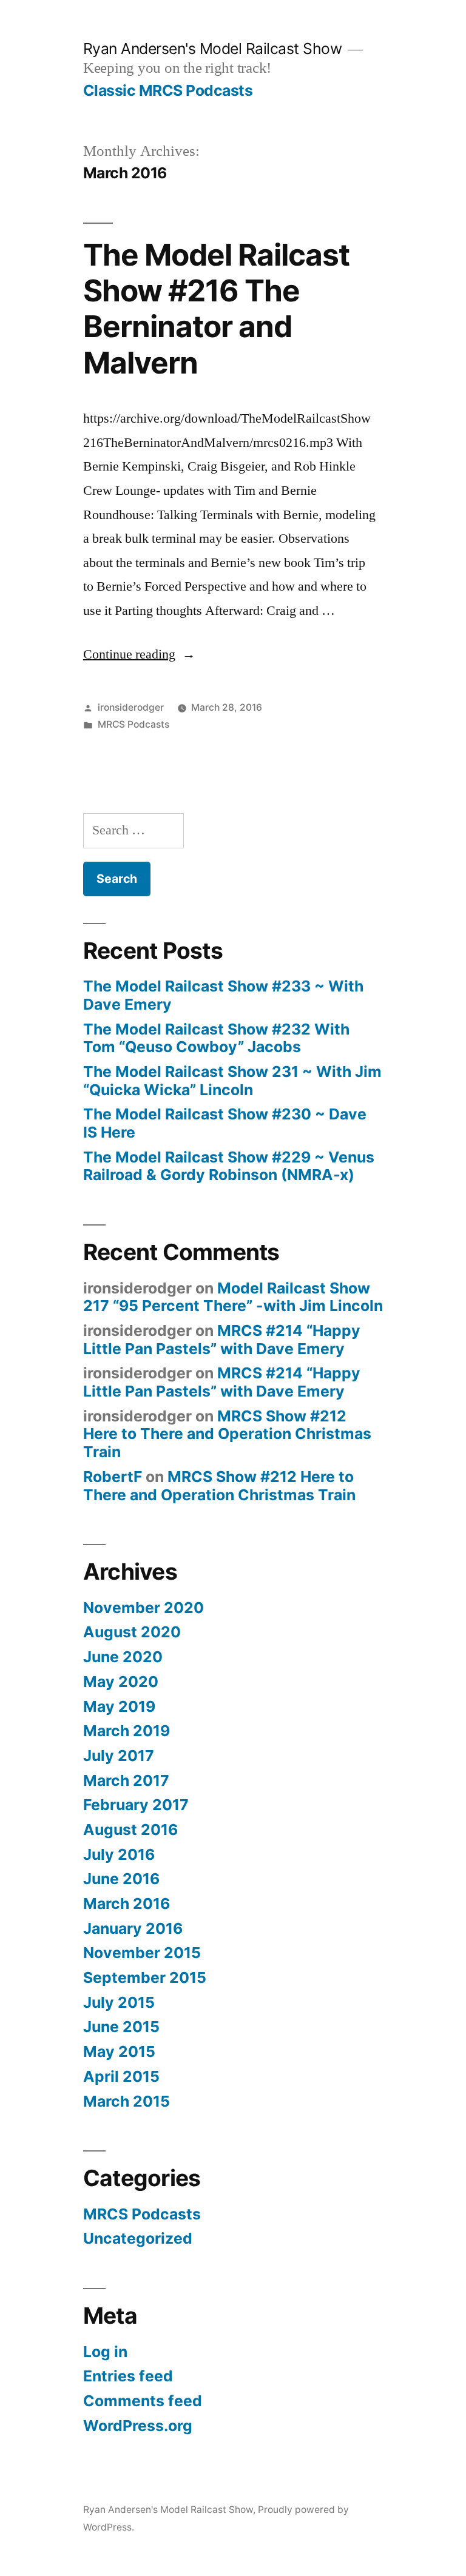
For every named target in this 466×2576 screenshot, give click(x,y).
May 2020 (121, 1682)
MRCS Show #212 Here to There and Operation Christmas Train (227, 1434)
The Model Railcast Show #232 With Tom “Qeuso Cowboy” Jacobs (216, 1038)
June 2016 (121, 1879)
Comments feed (143, 2401)
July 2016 (119, 1854)
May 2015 (119, 2051)
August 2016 (130, 1830)
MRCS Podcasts (133, 724)
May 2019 (119, 1706)
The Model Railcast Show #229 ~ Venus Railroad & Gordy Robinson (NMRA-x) (229, 1166)
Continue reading (139, 654)
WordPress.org (138, 2426)
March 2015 (127, 2101)
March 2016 (127, 1903)
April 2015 (121, 2076)
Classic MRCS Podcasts (168, 90)
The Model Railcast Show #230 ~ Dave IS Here (225, 1123)
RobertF (113, 1477)
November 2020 (144, 1608)
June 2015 (121, 2027)
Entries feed (128, 2376)
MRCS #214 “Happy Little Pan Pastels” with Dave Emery (222, 1340)
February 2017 (136, 1805)
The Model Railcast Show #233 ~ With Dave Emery (223, 995)
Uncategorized (138, 2238)
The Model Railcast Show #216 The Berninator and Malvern (216, 309)
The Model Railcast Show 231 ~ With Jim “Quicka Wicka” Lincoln (232, 1081)
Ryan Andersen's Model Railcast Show (213, 49)
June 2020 (123, 1657)
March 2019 (127, 1731)
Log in (105, 2352)
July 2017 (119, 1756)
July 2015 (119, 2002)
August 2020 (132, 1632)
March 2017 (126, 1780)
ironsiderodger (131, 707)
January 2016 (133, 1928)
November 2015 (142, 1953)
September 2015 (145, 1977)
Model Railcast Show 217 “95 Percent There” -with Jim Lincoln (233, 1297)
